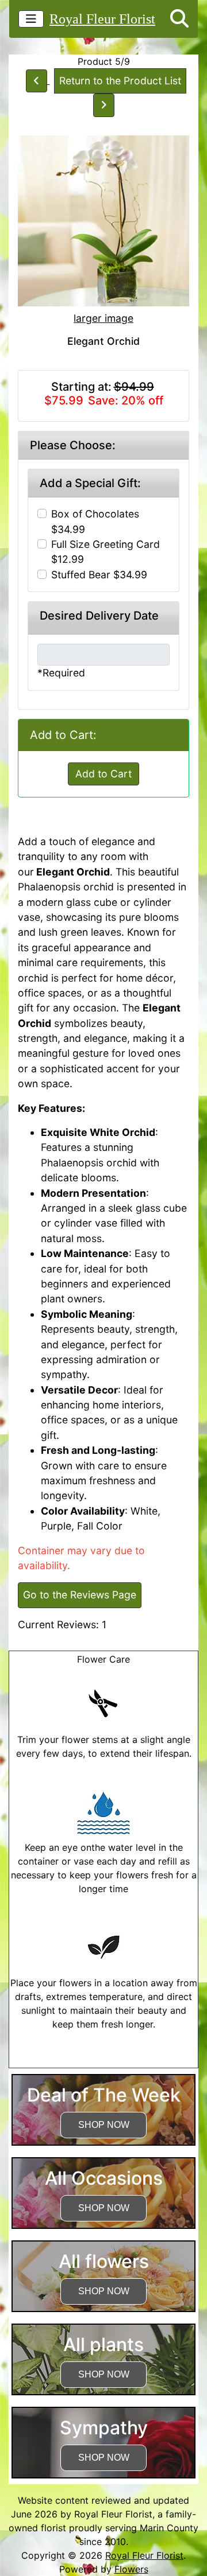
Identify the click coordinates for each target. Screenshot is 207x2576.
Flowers (131, 2569)
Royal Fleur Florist (102, 19)
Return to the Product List (120, 81)
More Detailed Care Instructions (104, 2061)
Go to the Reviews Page (80, 1595)
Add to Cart (103, 774)
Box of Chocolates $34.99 (95, 521)
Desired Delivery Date (99, 616)
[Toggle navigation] (31, 19)
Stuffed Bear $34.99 (99, 575)
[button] (179, 19)
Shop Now (104, 2125)
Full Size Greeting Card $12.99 (106, 552)
